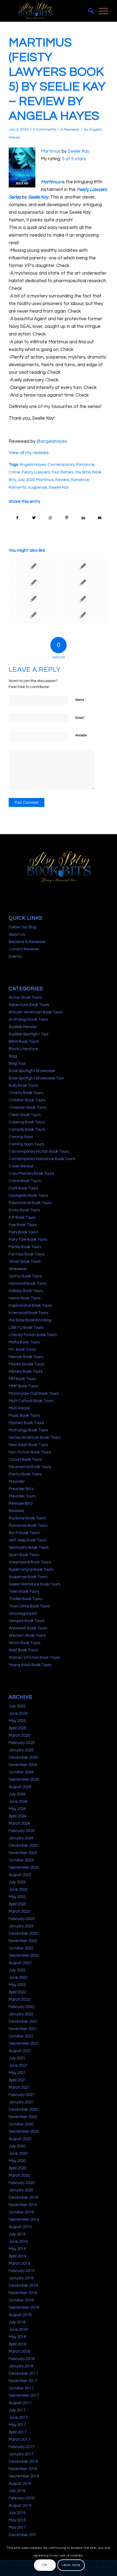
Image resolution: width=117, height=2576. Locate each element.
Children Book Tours (27, 1100)
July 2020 (26, 480)
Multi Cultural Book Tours (31, 1401)
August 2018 (20, 2315)
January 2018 (21, 2366)
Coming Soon (21, 1137)
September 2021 (24, 2043)
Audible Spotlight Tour (29, 1034)
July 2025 (17, 1706)
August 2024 (20, 1787)
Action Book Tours (25, 998)
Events (15, 956)
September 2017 (24, 2396)
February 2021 (21, 2095)
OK (45, 2565)
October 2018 (21, 2300)
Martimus (51, 151)
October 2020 (21, 2124)
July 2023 (17, 1882)
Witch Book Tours (24, 1643)
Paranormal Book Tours (30, 1467)
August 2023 (20, 1875)
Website (81, 735)
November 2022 (23, 1941)
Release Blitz (21, 1504)
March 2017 (19, 2440)
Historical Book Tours (27, 1284)
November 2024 (23, 1765)
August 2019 (20, 2227)
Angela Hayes (33, 464)
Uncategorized (23, 1614)
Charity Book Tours (26, 1093)
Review (62, 480)
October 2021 (21, 2036)
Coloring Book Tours (27, 1122)
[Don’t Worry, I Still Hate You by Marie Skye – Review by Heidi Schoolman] (83, 583)
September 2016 (24, 2476)
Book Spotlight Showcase (32, 1071)
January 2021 (21, 2102)
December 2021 (23, 2021)
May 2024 (17, 1809)
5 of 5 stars (74, 159)
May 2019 (17, 2249)
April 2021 (17, 2080)
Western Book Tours (27, 1636)
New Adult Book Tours (28, 1445)
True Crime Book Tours (29, 1606)
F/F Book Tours (22, 1218)
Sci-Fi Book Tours (24, 1533)
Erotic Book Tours (24, 1210)
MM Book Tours (22, 1379)
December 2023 (23, 1845)
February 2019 (21, 2271)
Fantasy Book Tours (27, 1254)
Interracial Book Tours (28, 1313)
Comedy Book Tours (27, 1130)
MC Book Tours (22, 1350)
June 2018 (18, 2330)
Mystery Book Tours (26, 1423)
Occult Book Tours (25, 1460)
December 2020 (23, 2110)
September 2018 (24, 2308)
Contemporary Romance (71, 464)
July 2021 (17, 2058)
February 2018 (21, 2359)
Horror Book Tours (25, 1298)
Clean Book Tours (25, 1115)
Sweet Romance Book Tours (34, 1584)
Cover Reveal (21, 1166)
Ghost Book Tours (25, 1262)
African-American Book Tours (36, 1012)
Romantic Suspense (28, 487)
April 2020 (17, 2168)
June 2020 (18, 2154)
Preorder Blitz (21, 1489)
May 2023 (17, 1897)
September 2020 (24, 2132)
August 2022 (20, 1963)
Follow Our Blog (23, 927)
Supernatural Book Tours (31, 1570)
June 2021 (18, 2065)
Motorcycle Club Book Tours (34, 1394)
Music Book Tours (24, 1416)
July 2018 (17, 2322)
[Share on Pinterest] (67, 518)
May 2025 (17, 1721)
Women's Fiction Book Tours (34, 1658)
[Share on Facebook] (17, 518)
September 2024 (24, 1779)
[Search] (88, 11)
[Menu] (101, 11)
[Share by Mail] (100, 518)
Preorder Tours (22, 1496)
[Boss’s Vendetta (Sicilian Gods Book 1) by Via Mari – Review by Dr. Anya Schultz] (83, 615)
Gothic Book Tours (25, 1276)
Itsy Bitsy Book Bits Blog (30, 1320)
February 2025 (21, 1743)
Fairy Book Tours (23, 1232)
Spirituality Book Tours (29, 1548)
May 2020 (17, 2161)
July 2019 (17, 2234)
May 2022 (17, 1985)
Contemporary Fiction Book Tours (39, 1152)
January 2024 (21, 1838)
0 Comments (45, 130)
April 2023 (17, 1904)
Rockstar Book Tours (27, 1518)
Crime (14, 472)
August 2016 (20, 2484)
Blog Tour (17, 1064)
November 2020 (23, 2117)
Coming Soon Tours (26, 1144)
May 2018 (17, 2337)
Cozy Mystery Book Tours (31, 1174)
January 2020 (21, 2190)
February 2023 (21, 1919)
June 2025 (18, 1713)
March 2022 (19, 1999)
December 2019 (23, 2198)
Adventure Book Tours (29, 1005)
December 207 (22, 2535)
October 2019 (21, 2212)
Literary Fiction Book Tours (33, 1335)
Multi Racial (19, 1408)
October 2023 (21, 1860)
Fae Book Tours (23, 1225)
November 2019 (23, 2205)
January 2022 (21, 2014)
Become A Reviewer (27, 942)
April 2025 (17, 1728)
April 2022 (17, 1992)
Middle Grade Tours (27, 1364)
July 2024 (17, 1794)
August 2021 (20, 2051)
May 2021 (17, 2073)
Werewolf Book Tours (28, 1628)
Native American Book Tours (34, 1438)
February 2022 (21, 2007)
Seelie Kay (78, 151)
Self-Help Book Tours (28, 1540)
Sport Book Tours (24, 1555)
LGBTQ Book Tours (26, 1328)
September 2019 (24, 2220)
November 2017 (23, 2381)
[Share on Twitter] (34, 518)
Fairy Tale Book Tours (28, 1240)
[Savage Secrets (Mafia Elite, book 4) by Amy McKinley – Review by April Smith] (33, 583)
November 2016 (23, 2469)
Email (81, 718)
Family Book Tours (25, 1247)
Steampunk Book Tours (30, 1562)
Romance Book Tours (28, 1526)
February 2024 (21, 1831)
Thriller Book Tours (25, 1599)
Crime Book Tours (25, 1181)
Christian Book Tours (27, 1108)
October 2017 (21, 2388)
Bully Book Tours (23, 1086)
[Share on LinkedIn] (84, 518)
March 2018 (19, 2352)
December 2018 (23, 2286)
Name (81, 700)
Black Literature (23, 1049)
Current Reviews (24, 949)
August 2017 (20, 2403)
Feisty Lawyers (36, 472)
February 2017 (21, 2447)
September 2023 (24, 1867)
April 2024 (17, 1816)
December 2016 (23, 2462)
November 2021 (23, 2029)
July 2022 (17, 1970)
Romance (80, 480)
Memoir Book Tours (26, 1357)
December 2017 (23, 2374)
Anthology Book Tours (28, 1020)
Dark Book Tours (23, 1188)
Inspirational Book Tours (30, 1306)
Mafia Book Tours (24, 1342)
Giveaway (18, 1269)
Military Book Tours (26, 1372)
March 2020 (19, 2176)
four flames (62, 472)
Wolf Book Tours (23, 1650)
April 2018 (17, 2344)
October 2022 (21, 1948)
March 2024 (19, 1823)
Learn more (71, 2565)
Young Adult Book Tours (30, 1665)
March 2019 (19, 2264)
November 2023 (23, 1853)
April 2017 (17, 2432)
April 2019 (17, 2256)
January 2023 (21, 1926)
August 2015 (20, 2506)
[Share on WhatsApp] (50, 518)
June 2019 (18, 2242)
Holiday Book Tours (26, 1291)
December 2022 (23, 1933)
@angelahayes (52, 441)
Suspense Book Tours (28, 1577)
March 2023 (19, 1911)
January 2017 (21, 2454)
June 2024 (18, 1801)
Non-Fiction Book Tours (30, 1452)
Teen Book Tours (24, 1592)
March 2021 (19, 2087)
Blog (13, 1056)
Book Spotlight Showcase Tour (36, 1078)
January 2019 (21, 2278)
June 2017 (18, 2418)
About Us (17, 934)
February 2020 (21, 2183)
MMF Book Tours (23, 1386)
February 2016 (21, 2498)
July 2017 (17, 2410)
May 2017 (17, 2425)
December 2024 (23, 1757)
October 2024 (21, 1772)
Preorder (17, 1482)
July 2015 (17, 2513)
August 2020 (20, 2139)
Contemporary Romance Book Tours (42, 1159)
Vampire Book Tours (27, 1621)
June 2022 (18, 1977)
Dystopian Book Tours (28, 1196)
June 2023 (18, 1889)
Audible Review (23, 1027)
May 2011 (17, 2528)
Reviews (72, 130)
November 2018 (23, 2293)
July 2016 (17, 2491)
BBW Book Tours (24, 1042)
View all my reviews (29, 453)
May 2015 (17, 2520)
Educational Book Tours (30, 1203)
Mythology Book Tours (28, 1430)
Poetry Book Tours (25, 1474)
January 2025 (21, 1750)
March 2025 (19, 1735)
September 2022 (24, 1955)
